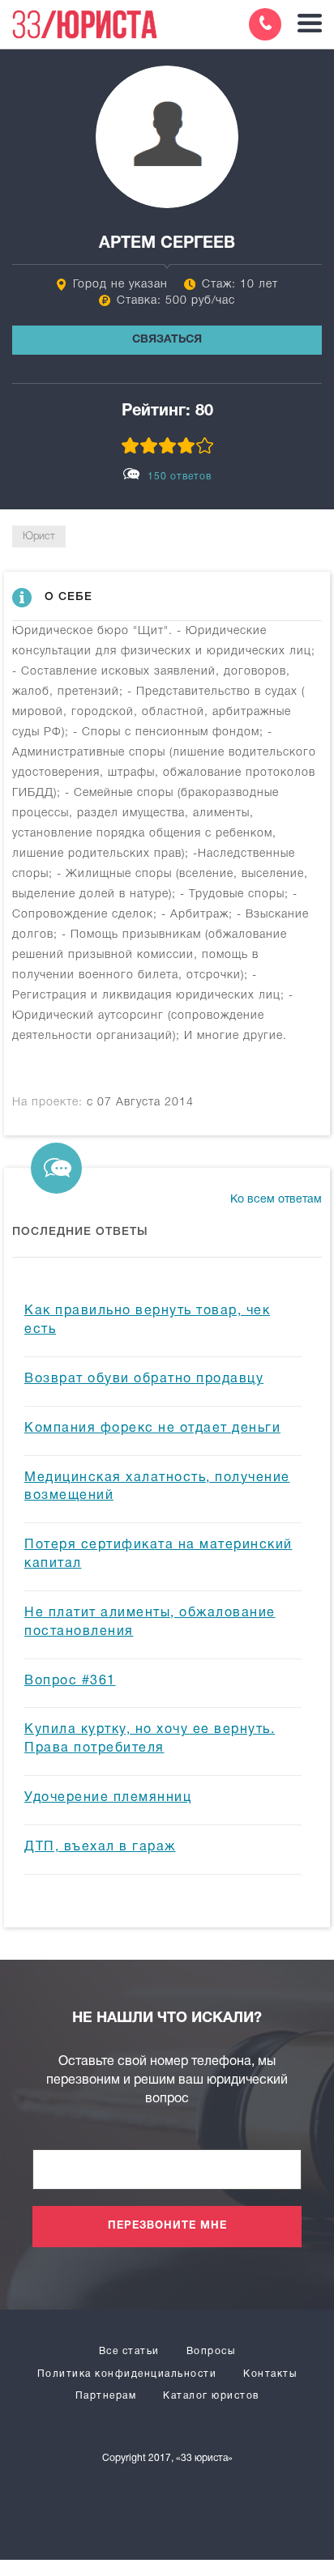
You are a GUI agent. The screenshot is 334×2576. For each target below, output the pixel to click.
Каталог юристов (211, 2396)
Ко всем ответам (276, 1200)
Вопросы (211, 2351)
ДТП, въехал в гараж (100, 1847)
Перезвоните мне (167, 2226)
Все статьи (129, 2351)
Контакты (270, 2374)
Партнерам (106, 2396)
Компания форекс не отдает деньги (152, 1429)
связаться (167, 340)
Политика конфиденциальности (127, 2374)
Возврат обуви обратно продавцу (144, 1379)
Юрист (39, 536)
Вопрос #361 (70, 1681)
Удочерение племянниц (108, 1798)
